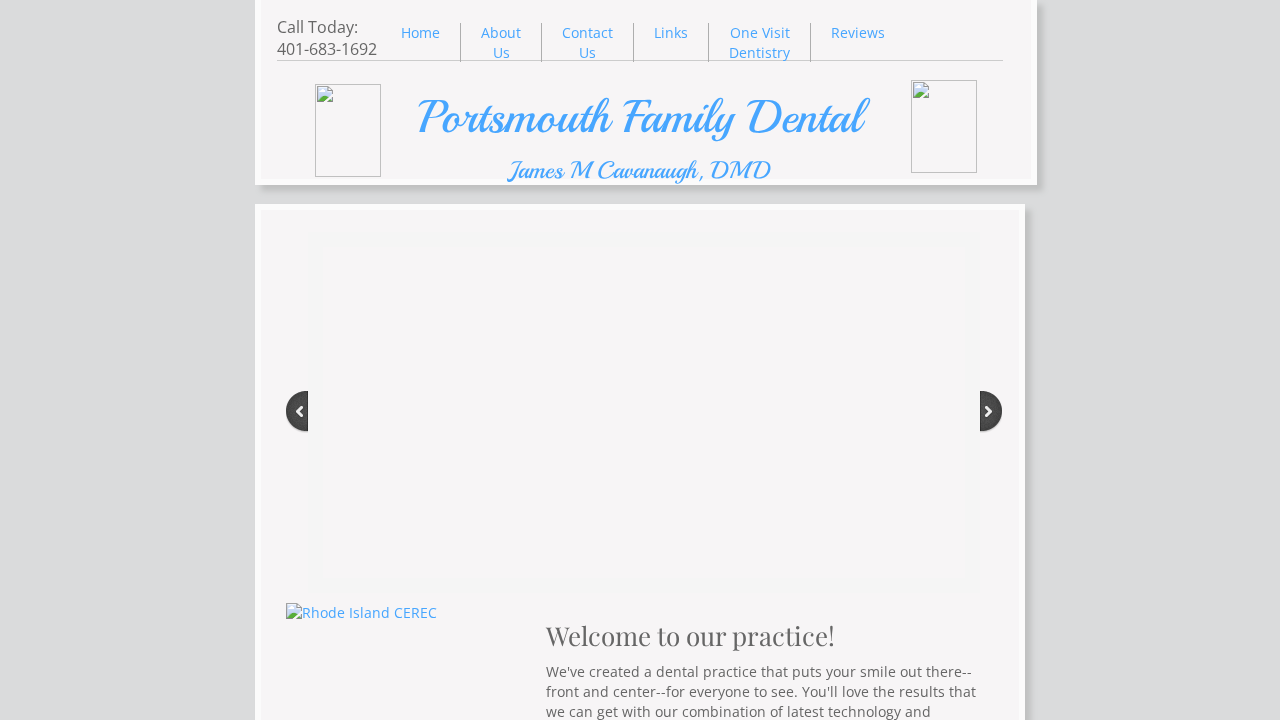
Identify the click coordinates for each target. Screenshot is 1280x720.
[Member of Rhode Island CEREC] (361, 612)
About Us (501, 42)
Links (671, 32)
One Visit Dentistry (759, 42)
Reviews (858, 32)
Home (420, 32)
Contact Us (587, 42)
